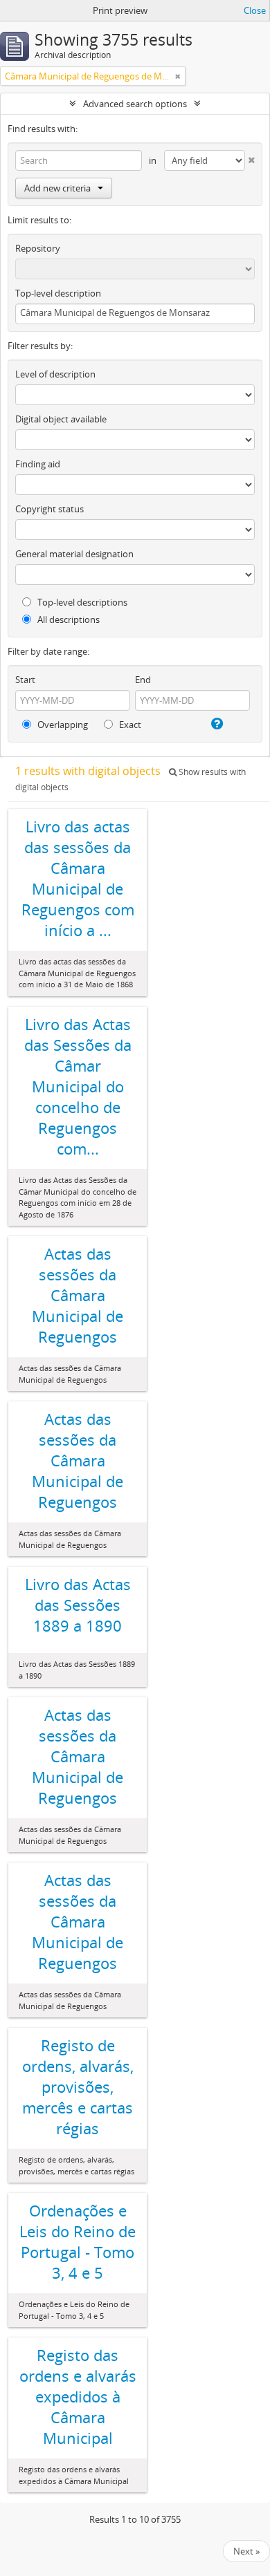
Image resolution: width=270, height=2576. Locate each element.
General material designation (74, 554)
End (143, 680)
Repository (38, 248)
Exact (129, 725)
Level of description (55, 374)
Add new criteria (57, 188)
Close (255, 10)
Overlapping (62, 725)
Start (25, 680)
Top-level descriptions (81, 602)
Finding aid (38, 464)
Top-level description (58, 293)
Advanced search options (135, 104)
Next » (246, 2551)
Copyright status (49, 509)
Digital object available (61, 419)
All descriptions (67, 619)
